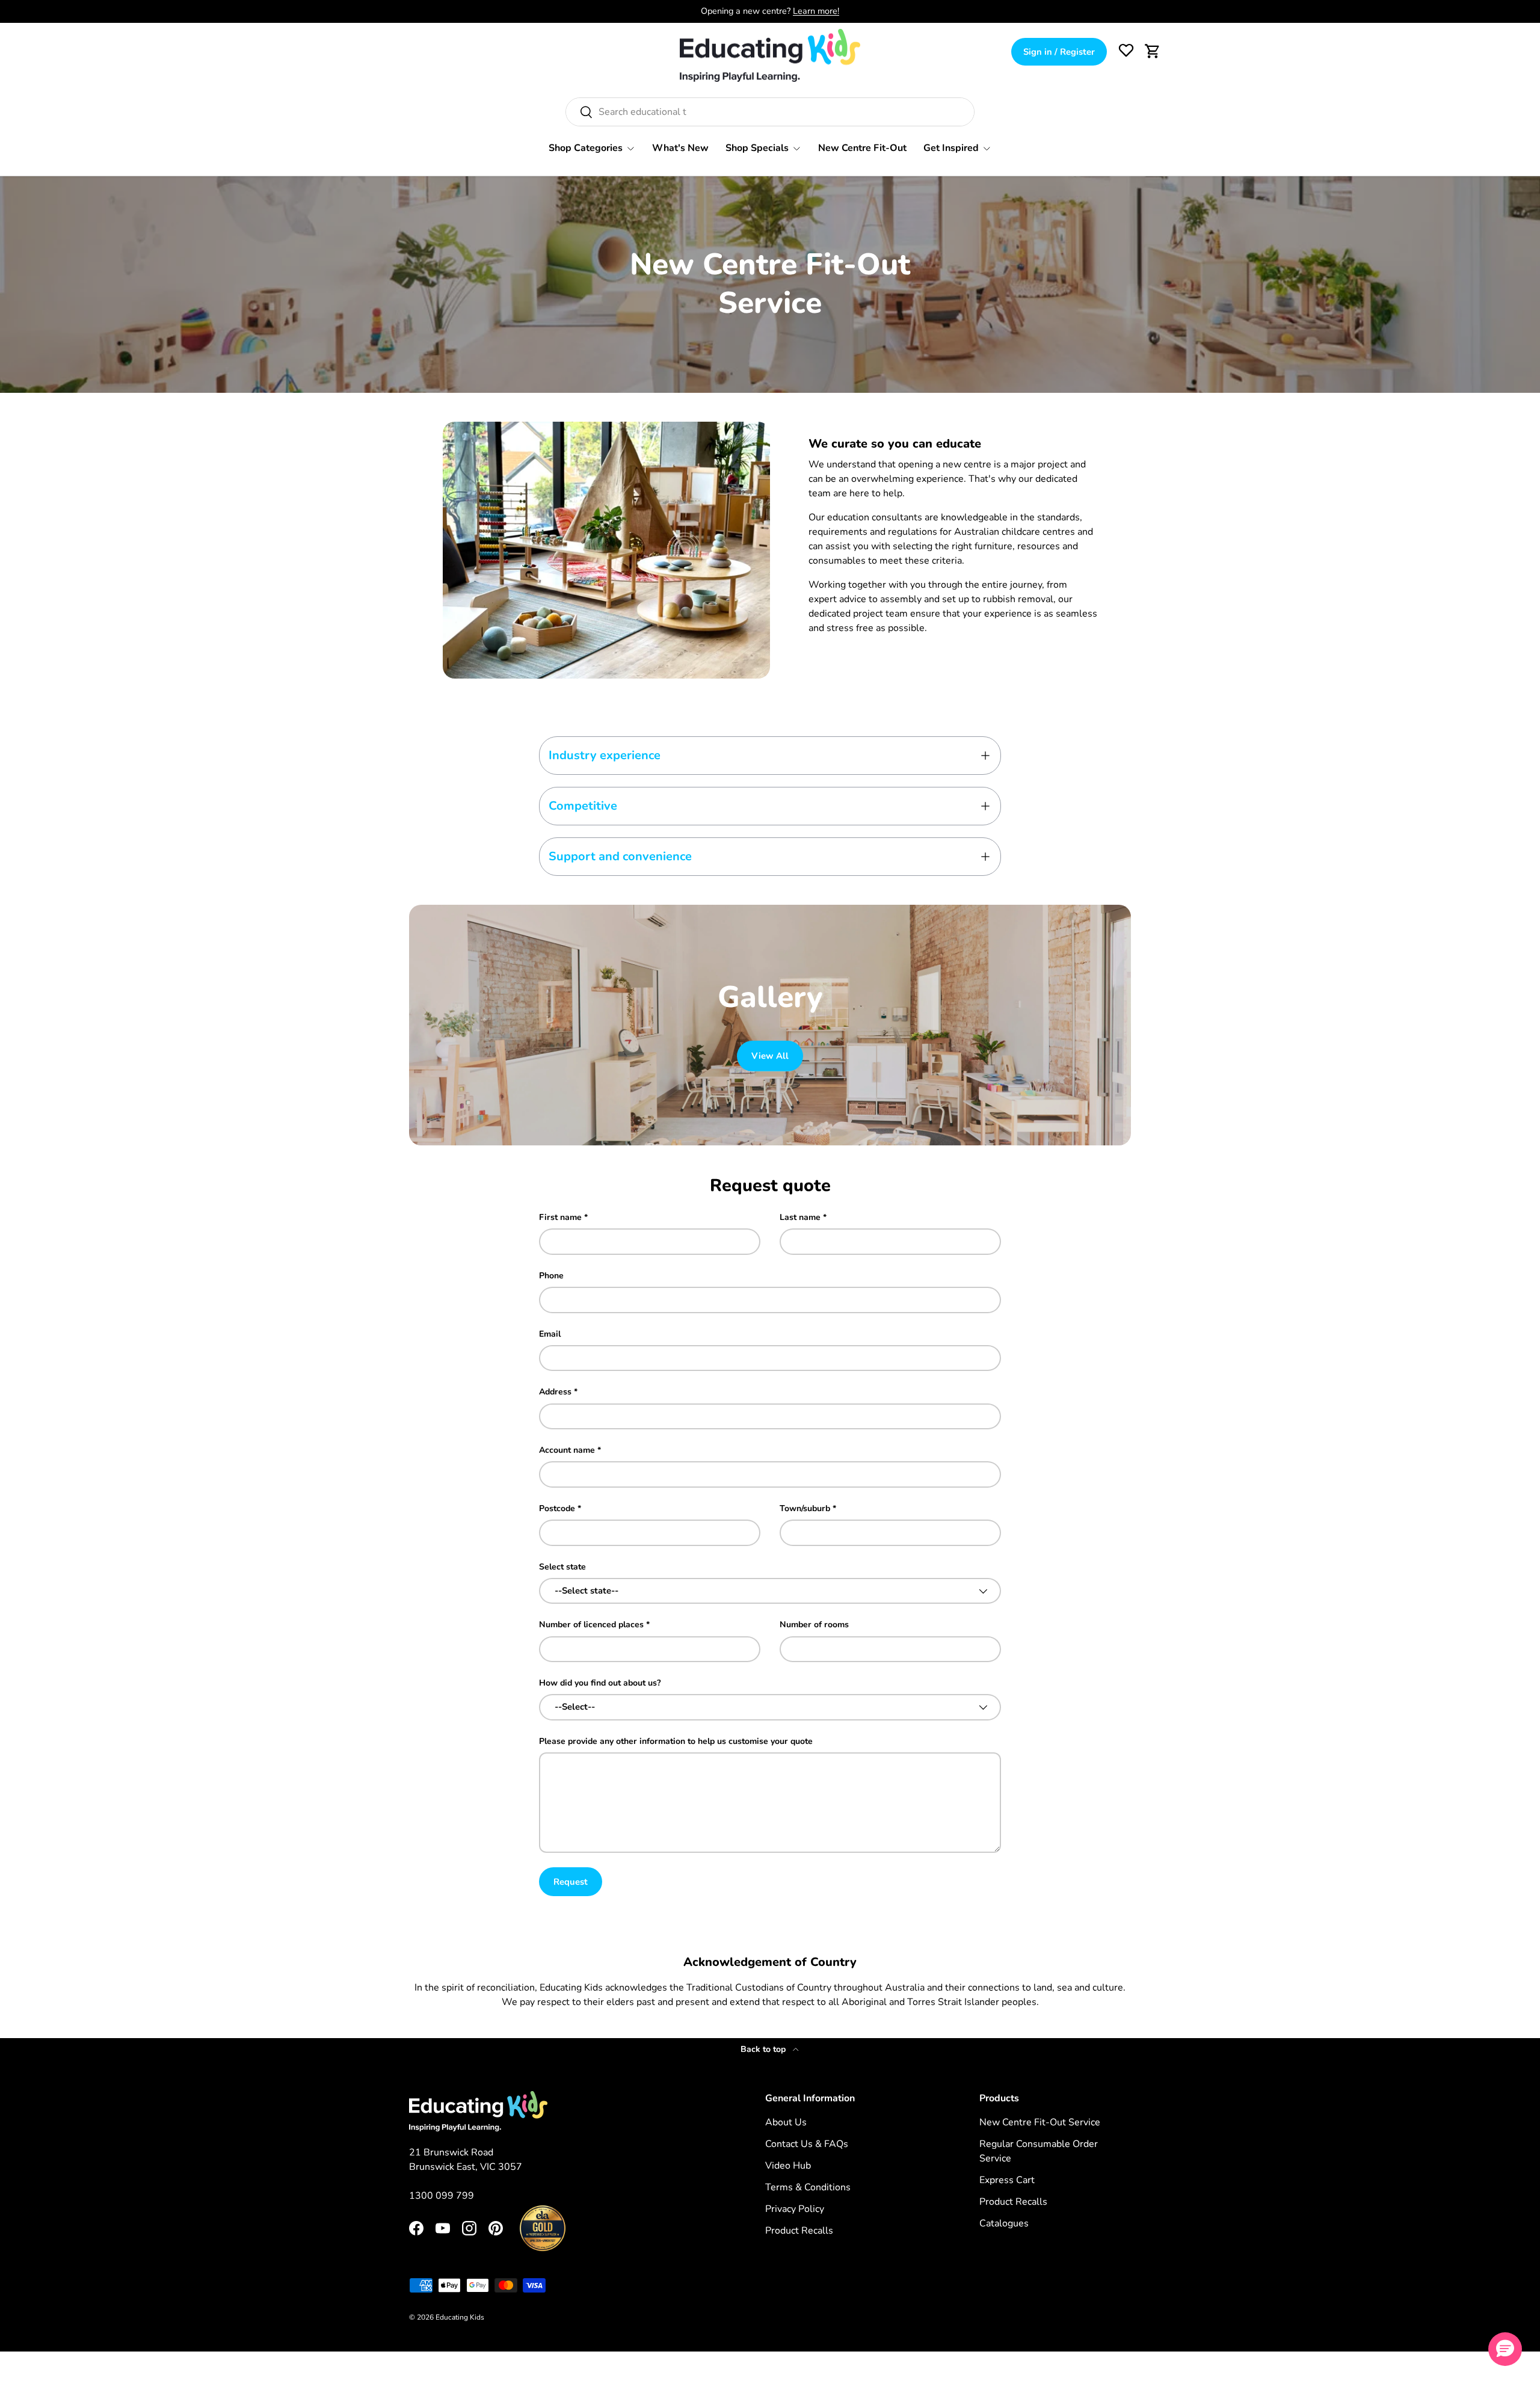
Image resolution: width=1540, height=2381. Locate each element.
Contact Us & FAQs (807, 2144)
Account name (567, 1450)
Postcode (557, 1508)
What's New (680, 148)
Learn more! (816, 11)
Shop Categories (586, 148)
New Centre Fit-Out (862, 148)
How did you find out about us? (600, 1683)
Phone (551, 1276)
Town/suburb (805, 1508)
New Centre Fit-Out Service (1040, 2122)
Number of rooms (814, 1625)
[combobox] (770, 112)
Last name (800, 1217)
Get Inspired (951, 148)
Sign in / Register (1059, 52)
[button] (1153, 51)
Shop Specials (757, 148)
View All (770, 1056)
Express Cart (1007, 2180)
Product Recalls (799, 2231)
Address (555, 1392)
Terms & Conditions (808, 2187)
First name (560, 1217)
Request (571, 1882)
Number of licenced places (591, 1625)
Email (550, 1334)
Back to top (764, 2049)
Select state (562, 1567)
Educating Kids (460, 2317)
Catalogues (1004, 2223)
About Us (786, 2122)
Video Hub (788, 2166)
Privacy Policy (795, 2209)
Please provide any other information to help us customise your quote (676, 1741)
